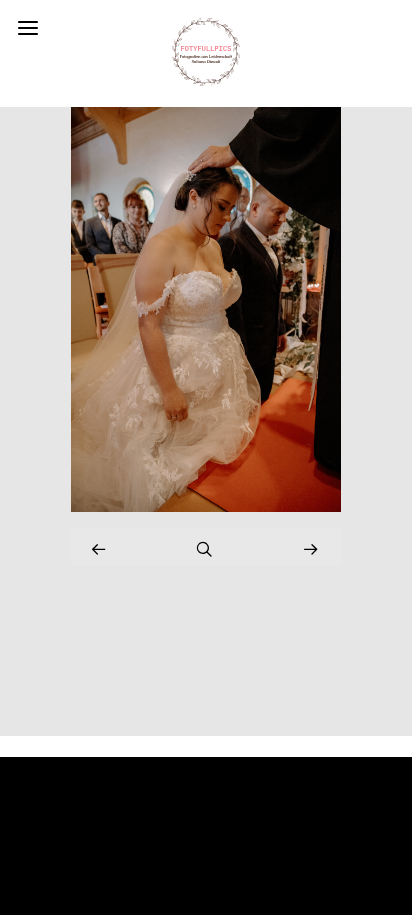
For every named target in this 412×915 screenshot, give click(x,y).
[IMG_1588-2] (206, 506)
